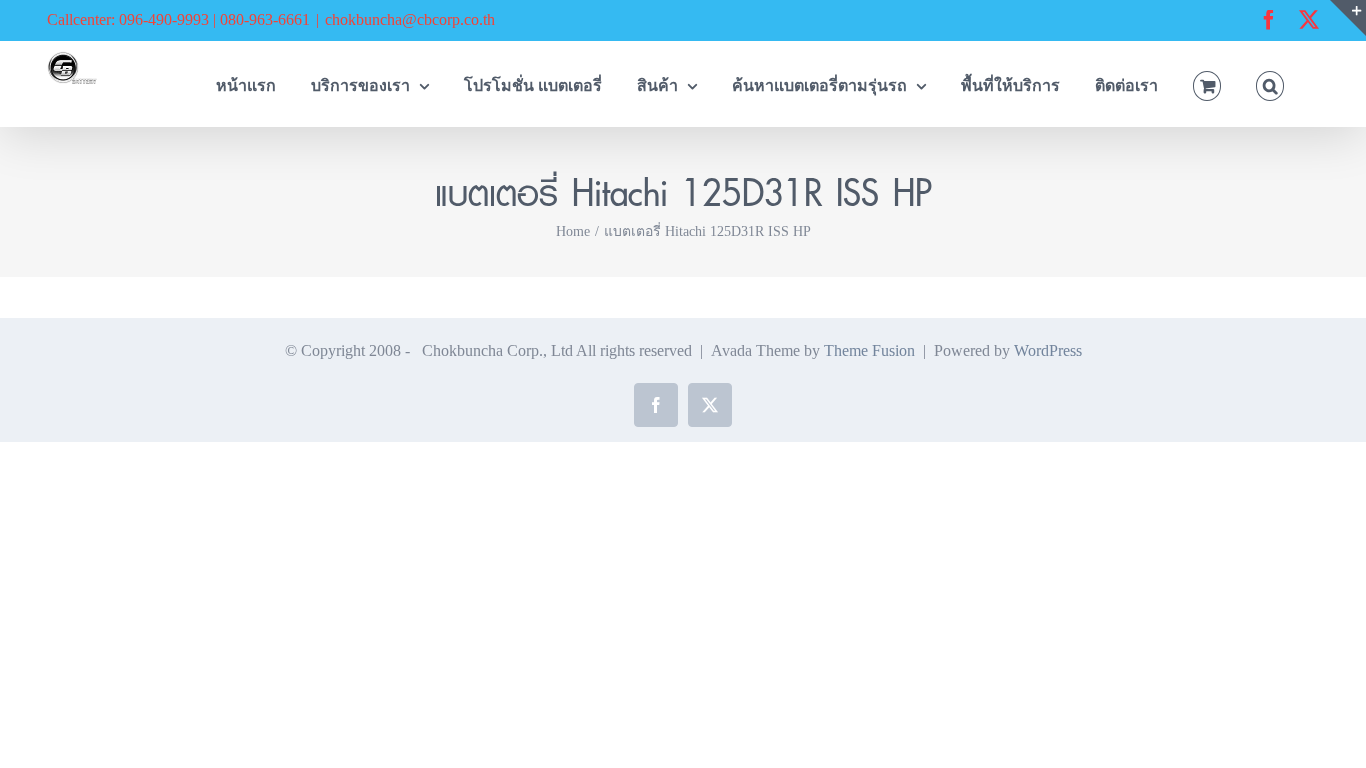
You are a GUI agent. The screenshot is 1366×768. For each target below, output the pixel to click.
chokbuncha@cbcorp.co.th (410, 19)
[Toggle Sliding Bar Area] (1348, 18)
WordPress (1048, 350)
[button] (1270, 83)
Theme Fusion (869, 350)
